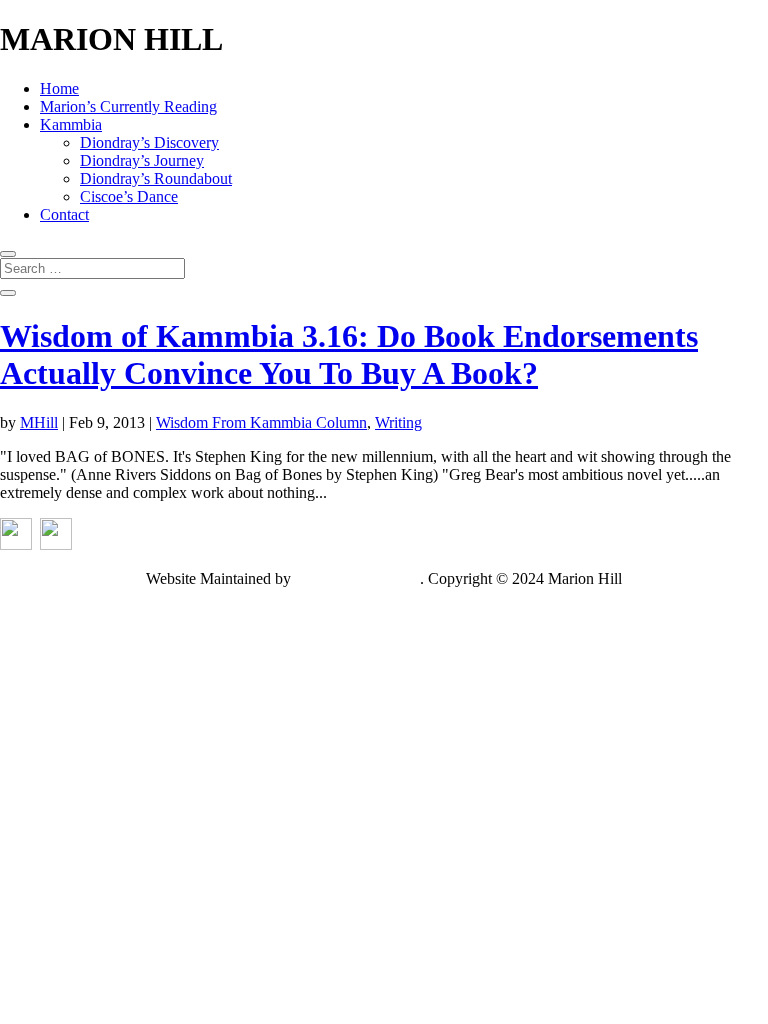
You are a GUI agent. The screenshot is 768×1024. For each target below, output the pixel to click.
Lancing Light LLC (357, 578)
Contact (64, 214)
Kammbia (71, 124)
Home (59, 88)
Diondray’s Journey (142, 160)
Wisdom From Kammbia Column (261, 422)
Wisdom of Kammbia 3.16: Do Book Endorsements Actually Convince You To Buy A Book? (349, 354)
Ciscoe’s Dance (129, 196)
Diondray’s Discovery (149, 142)
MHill (39, 422)
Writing (398, 422)
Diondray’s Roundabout (156, 178)
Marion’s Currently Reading (128, 106)
